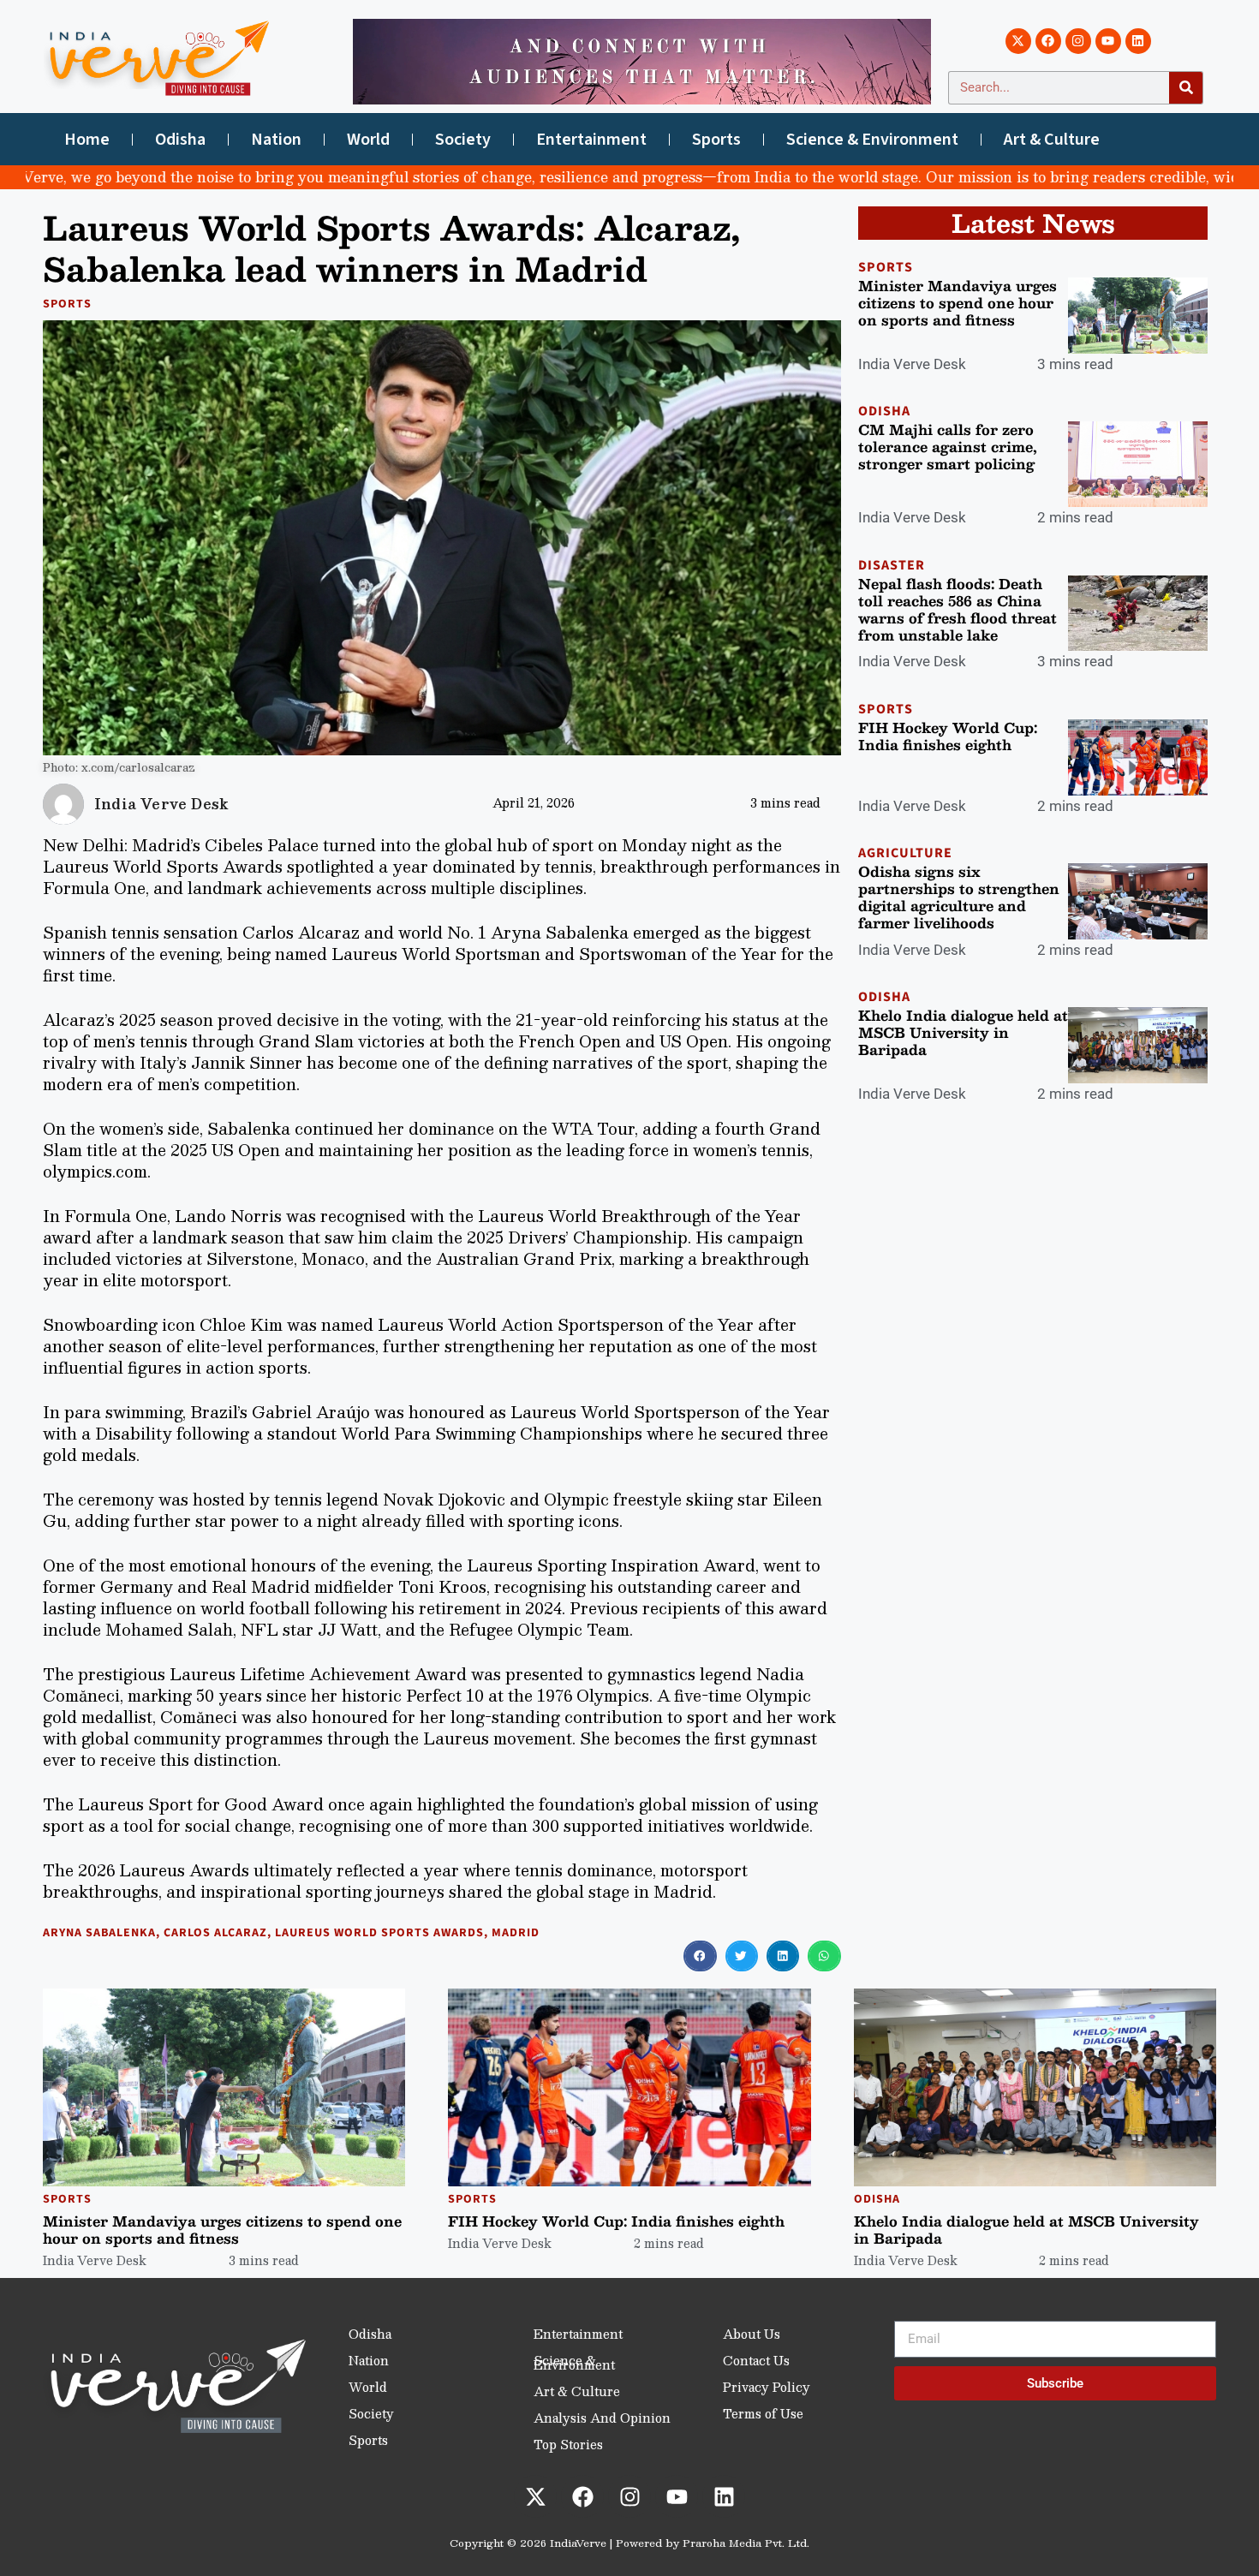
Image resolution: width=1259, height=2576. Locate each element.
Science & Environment (872, 140)
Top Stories (568, 2444)
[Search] (1186, 88)
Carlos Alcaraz (215, 1933)
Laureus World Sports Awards (379, 1933)
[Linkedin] (1138, 41)
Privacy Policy (767, 2387)
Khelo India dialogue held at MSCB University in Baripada (963, 1032)
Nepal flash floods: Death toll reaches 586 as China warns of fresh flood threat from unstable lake (958, 609)
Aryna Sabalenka (99, 1933)
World (368, 140)
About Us (752, 2334)
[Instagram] (1078, 41)
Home (87, 140)
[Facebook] (1048, 41)
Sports (716, 140)
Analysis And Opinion (602, 2418)
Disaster (892, 565)
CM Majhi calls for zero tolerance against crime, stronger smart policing (948, 447)
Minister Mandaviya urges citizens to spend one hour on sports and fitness (958, 303)
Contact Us (756, 2360)
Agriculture (905, 853)
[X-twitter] (1018, 41)
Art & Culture (1052, 140)
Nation (276, 140)
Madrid (516, 1933)
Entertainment (591, 140)
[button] (700, 1956)
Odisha (180, 140)
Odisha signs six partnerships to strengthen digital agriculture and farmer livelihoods (959, 897)
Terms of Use (763, 2413)
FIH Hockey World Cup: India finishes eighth (948, 736)
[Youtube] (1108, 41)
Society (463, 140)
